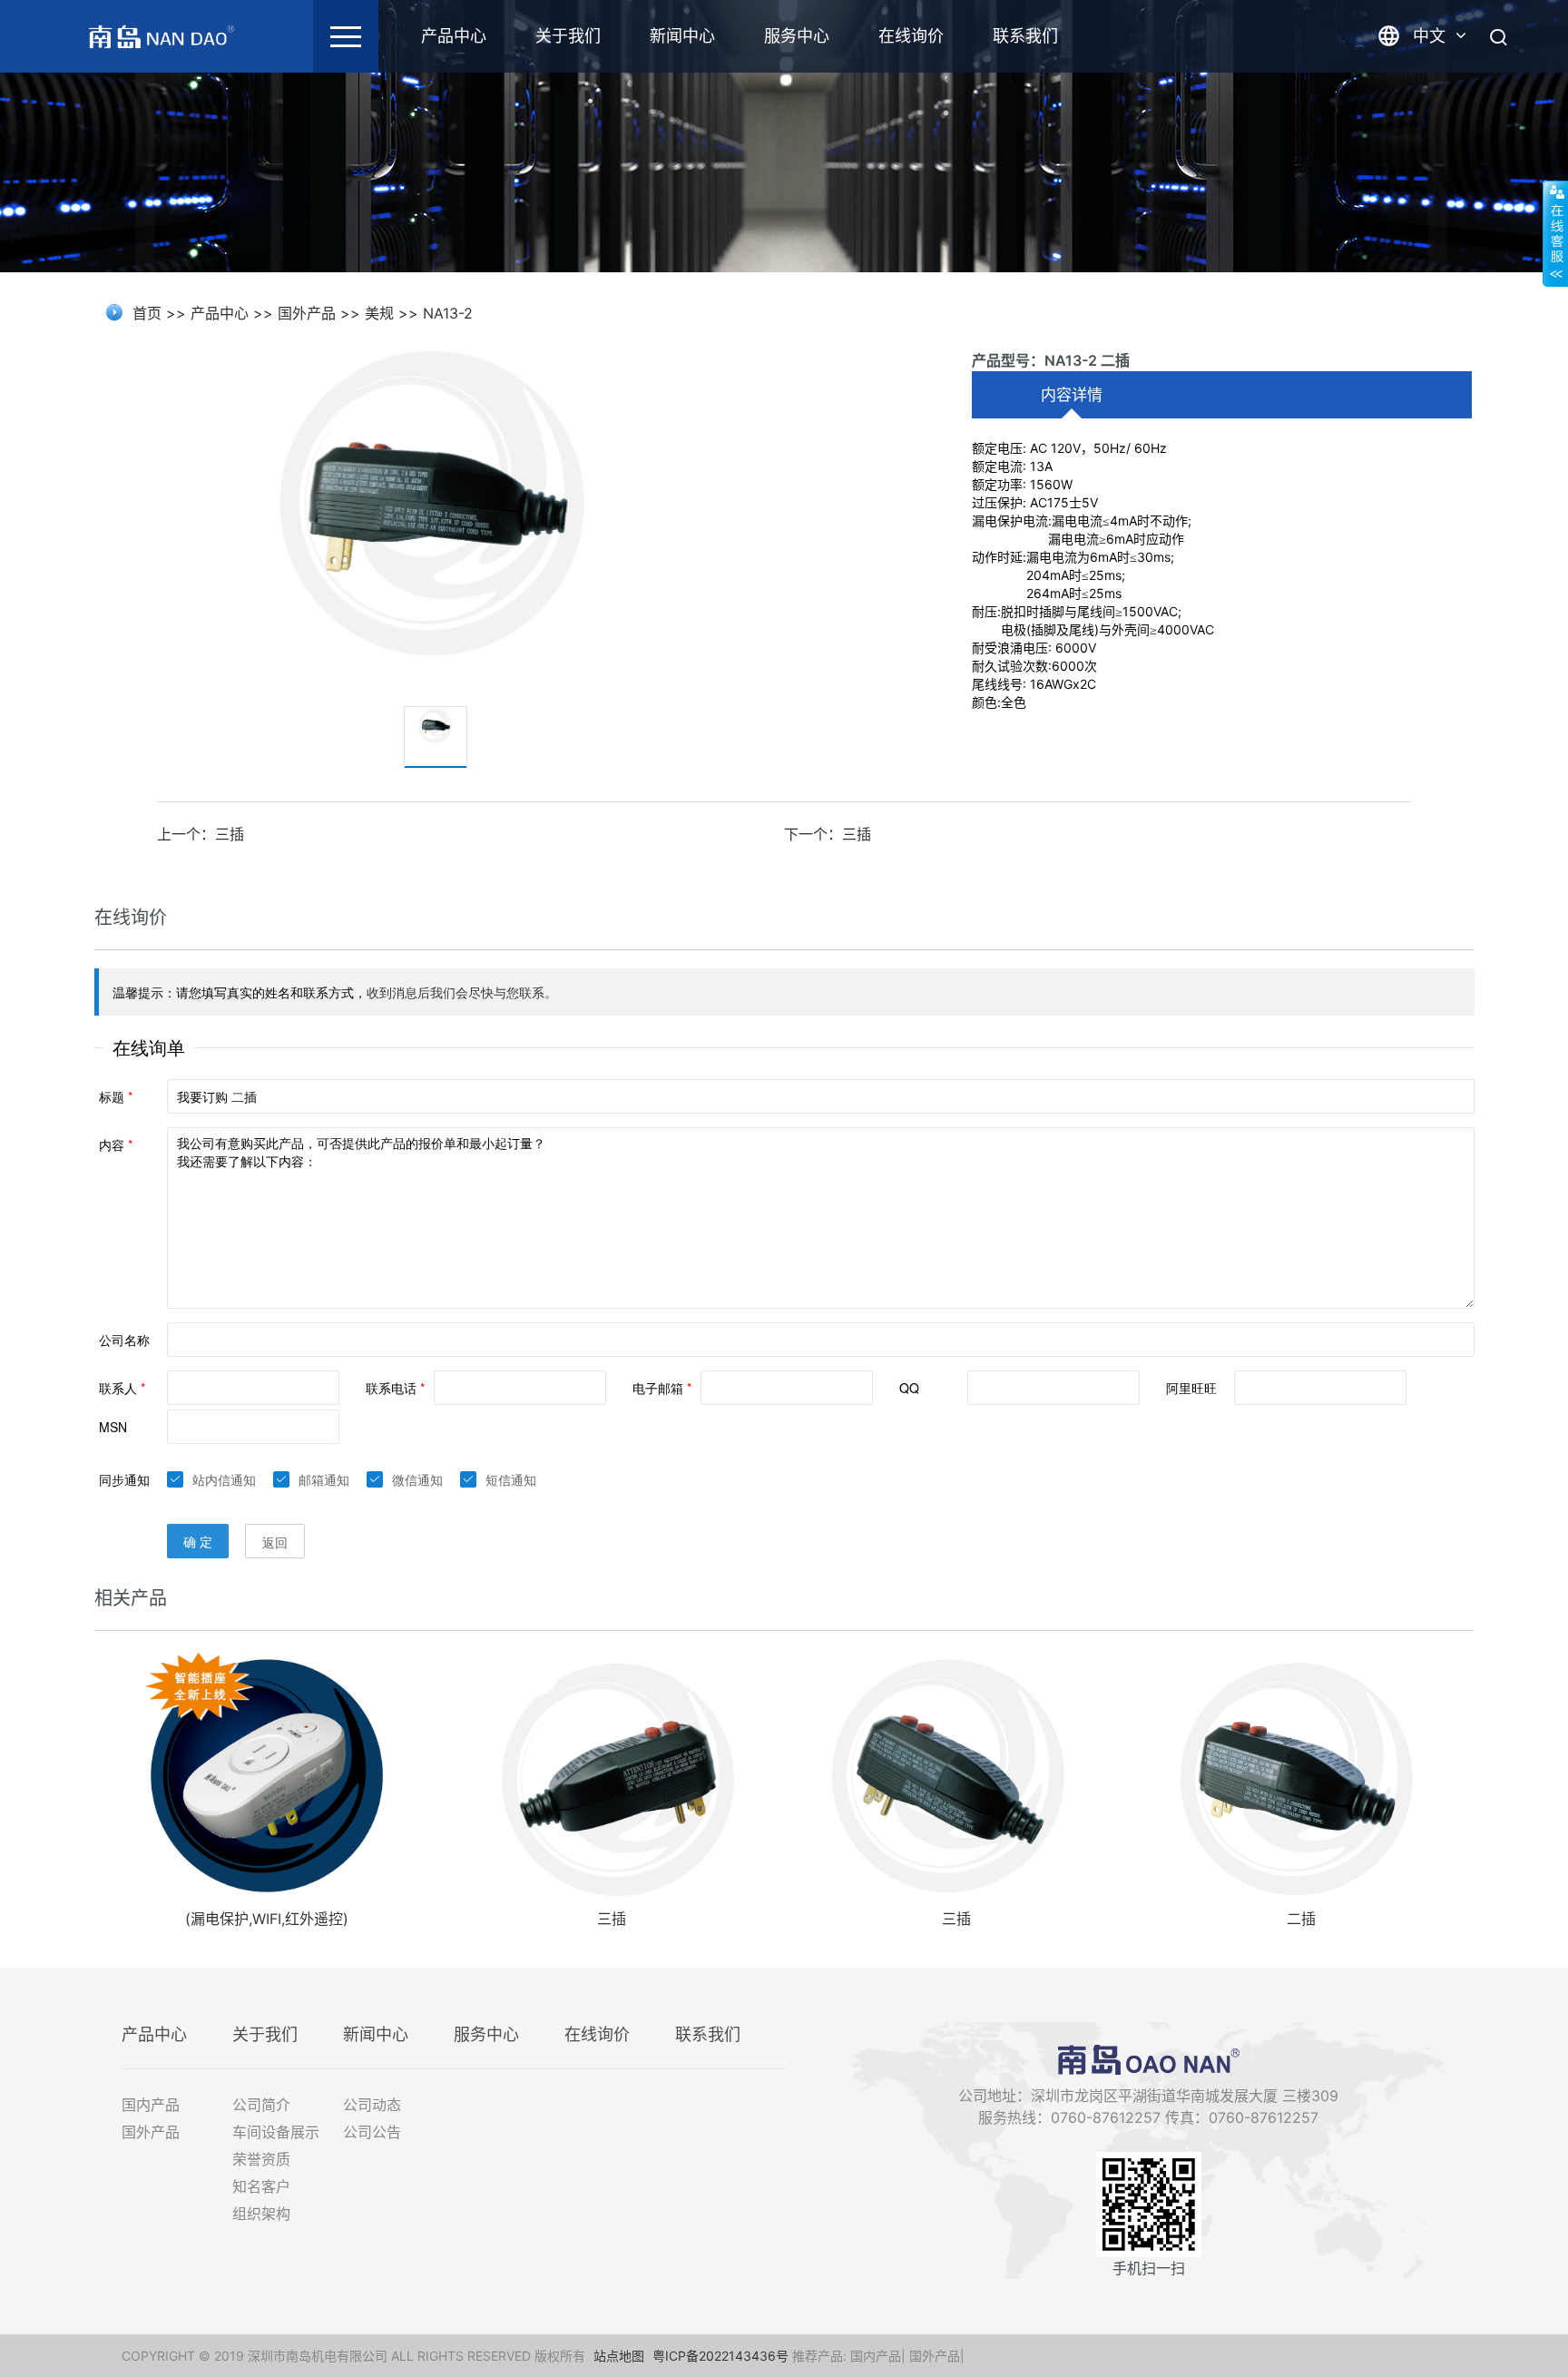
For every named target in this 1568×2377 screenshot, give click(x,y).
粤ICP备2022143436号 (720, 2356)
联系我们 (1025, 36)
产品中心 (454, 36)
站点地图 (619, 2356)
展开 (1555, 233)
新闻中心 (682, 36)
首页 (147, 313)
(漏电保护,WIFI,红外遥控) (267, 1919)
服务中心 (797, 36)
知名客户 (261, 2186)
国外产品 (307, 313)
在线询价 (911, 36)
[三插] (612, 1777)
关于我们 (568, 36)
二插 (1301, 1919)
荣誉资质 (261, 2159)
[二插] (1301, 1777)
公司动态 (372, 2105)
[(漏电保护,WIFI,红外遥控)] (267, 1777)
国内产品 (151, 2105)
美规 (379, 313)
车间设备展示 (276, 2132)
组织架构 (261, 2214)
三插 (612, 1919)
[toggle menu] (346, 36)
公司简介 (261, 2105)
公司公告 (372, 2132)
